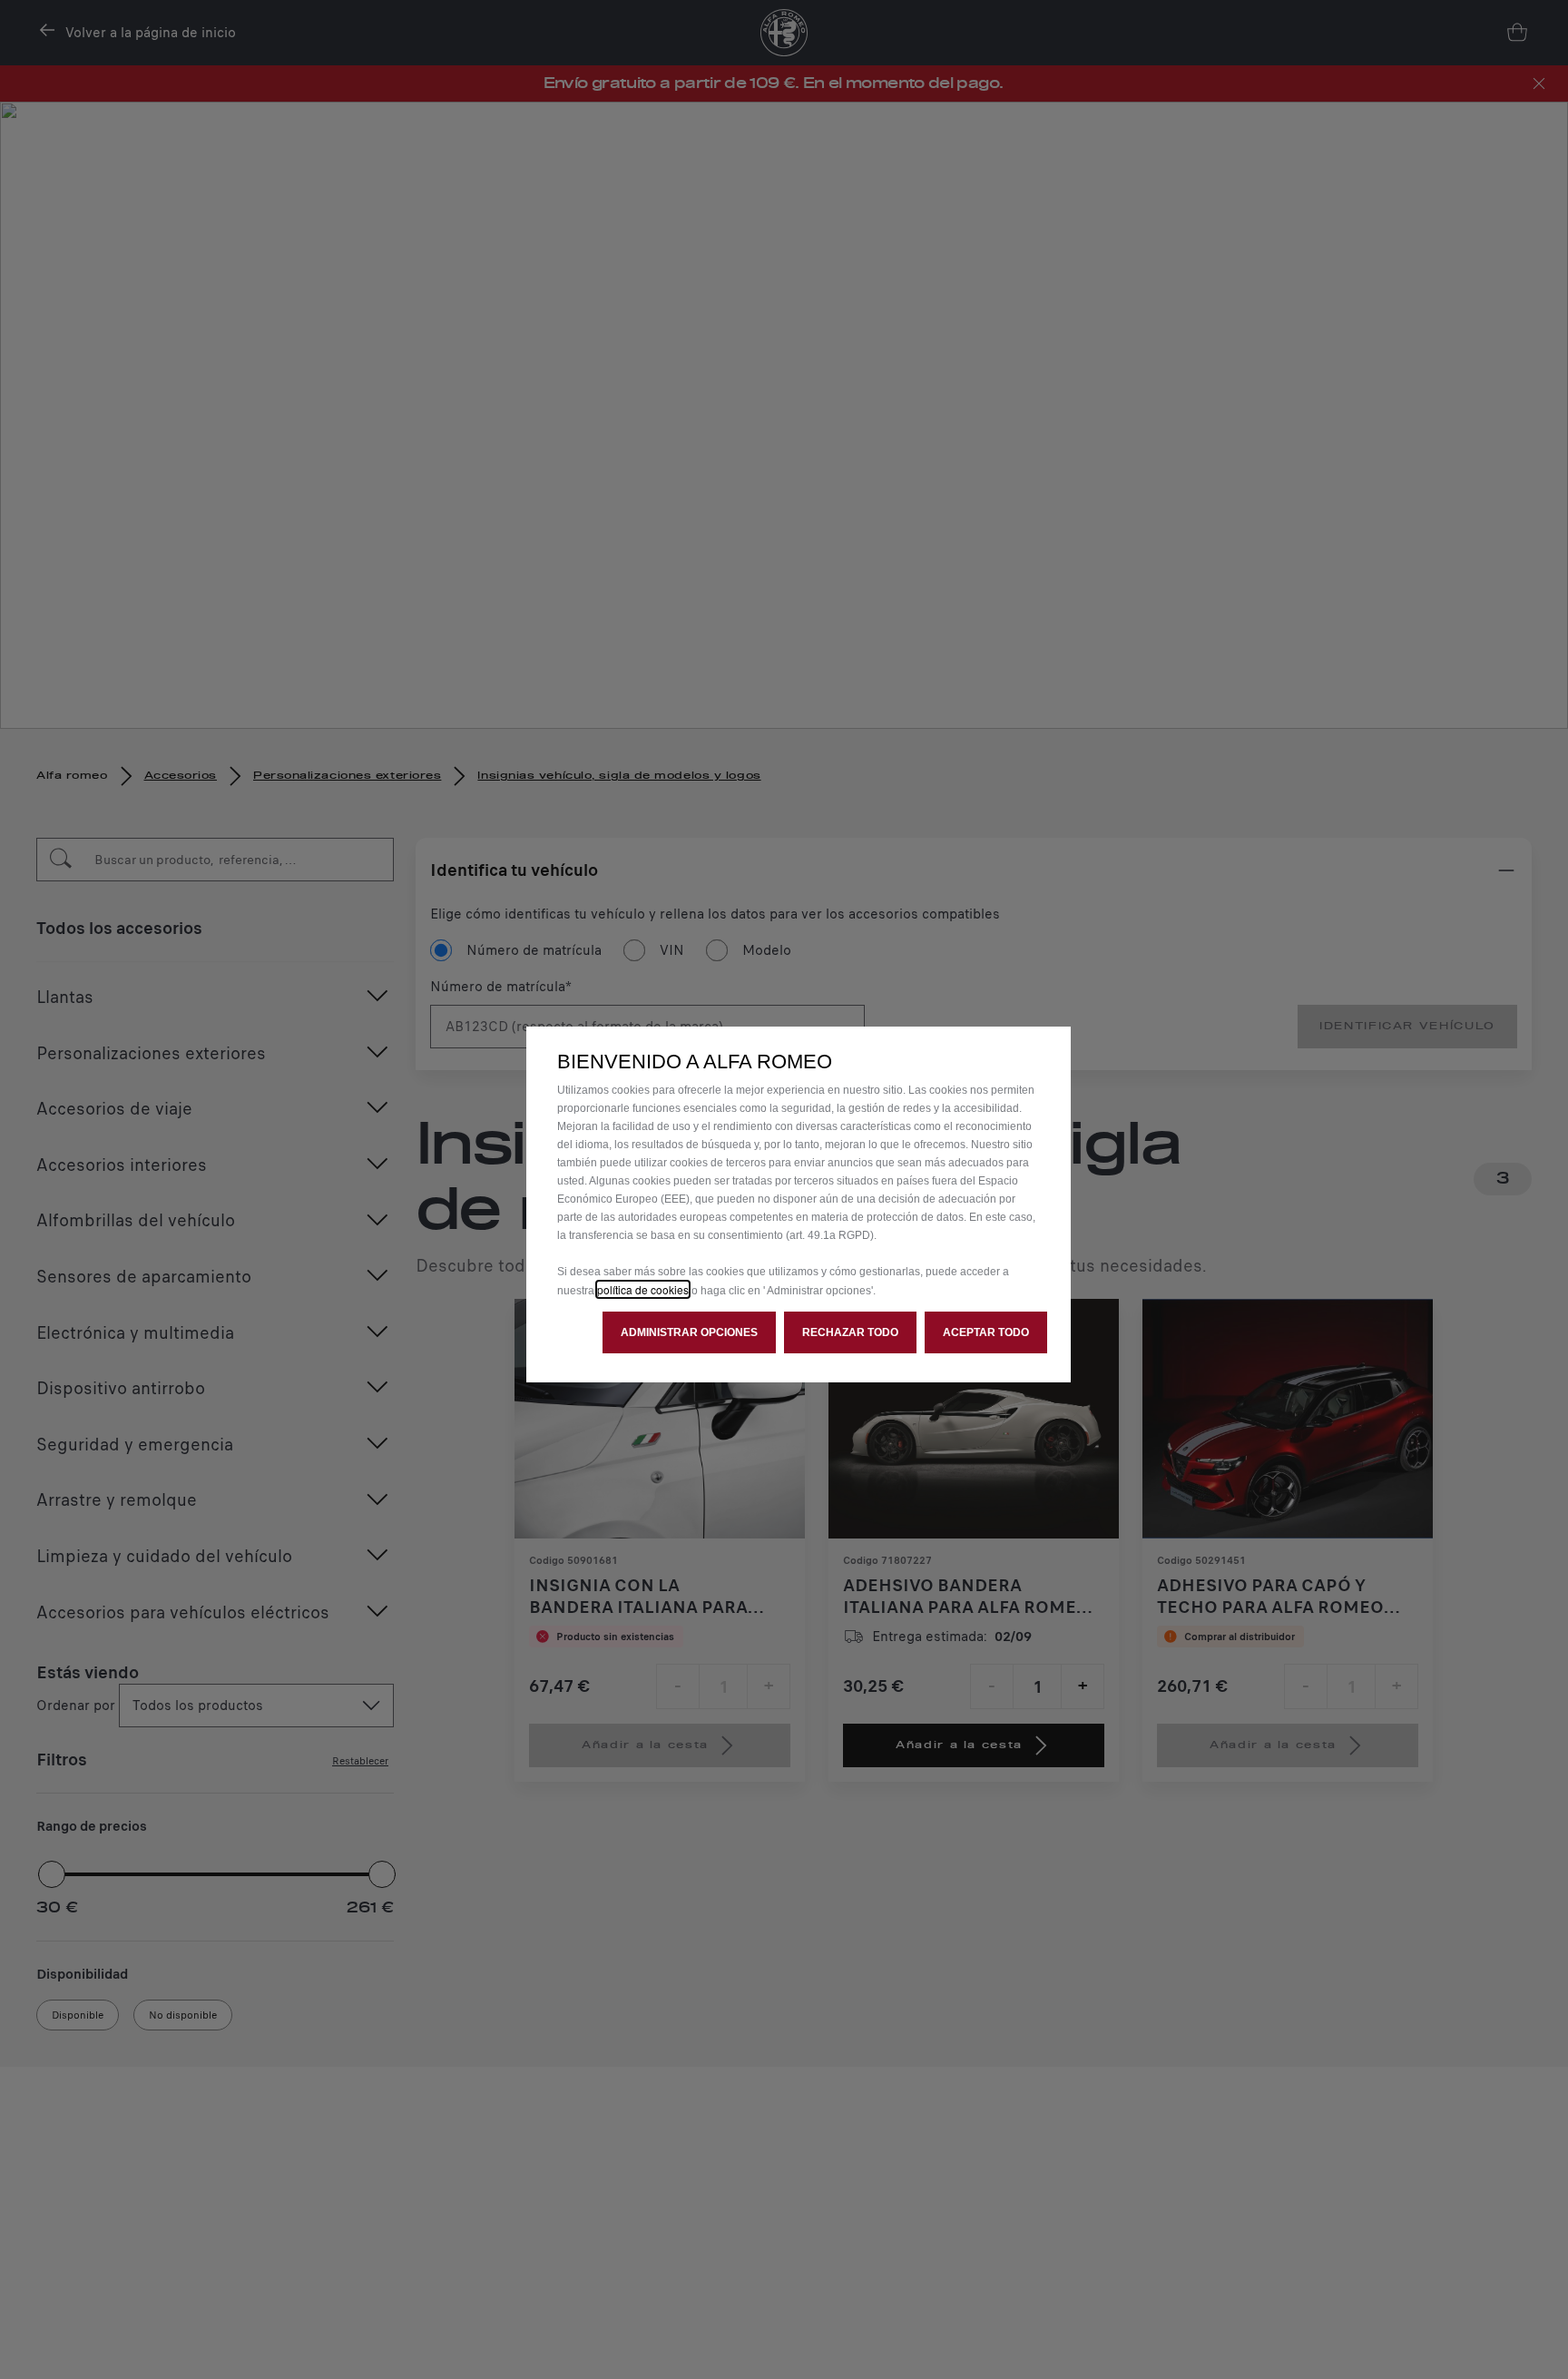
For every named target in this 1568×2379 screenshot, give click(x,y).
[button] (689, 1332)
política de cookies (643, 1289)
